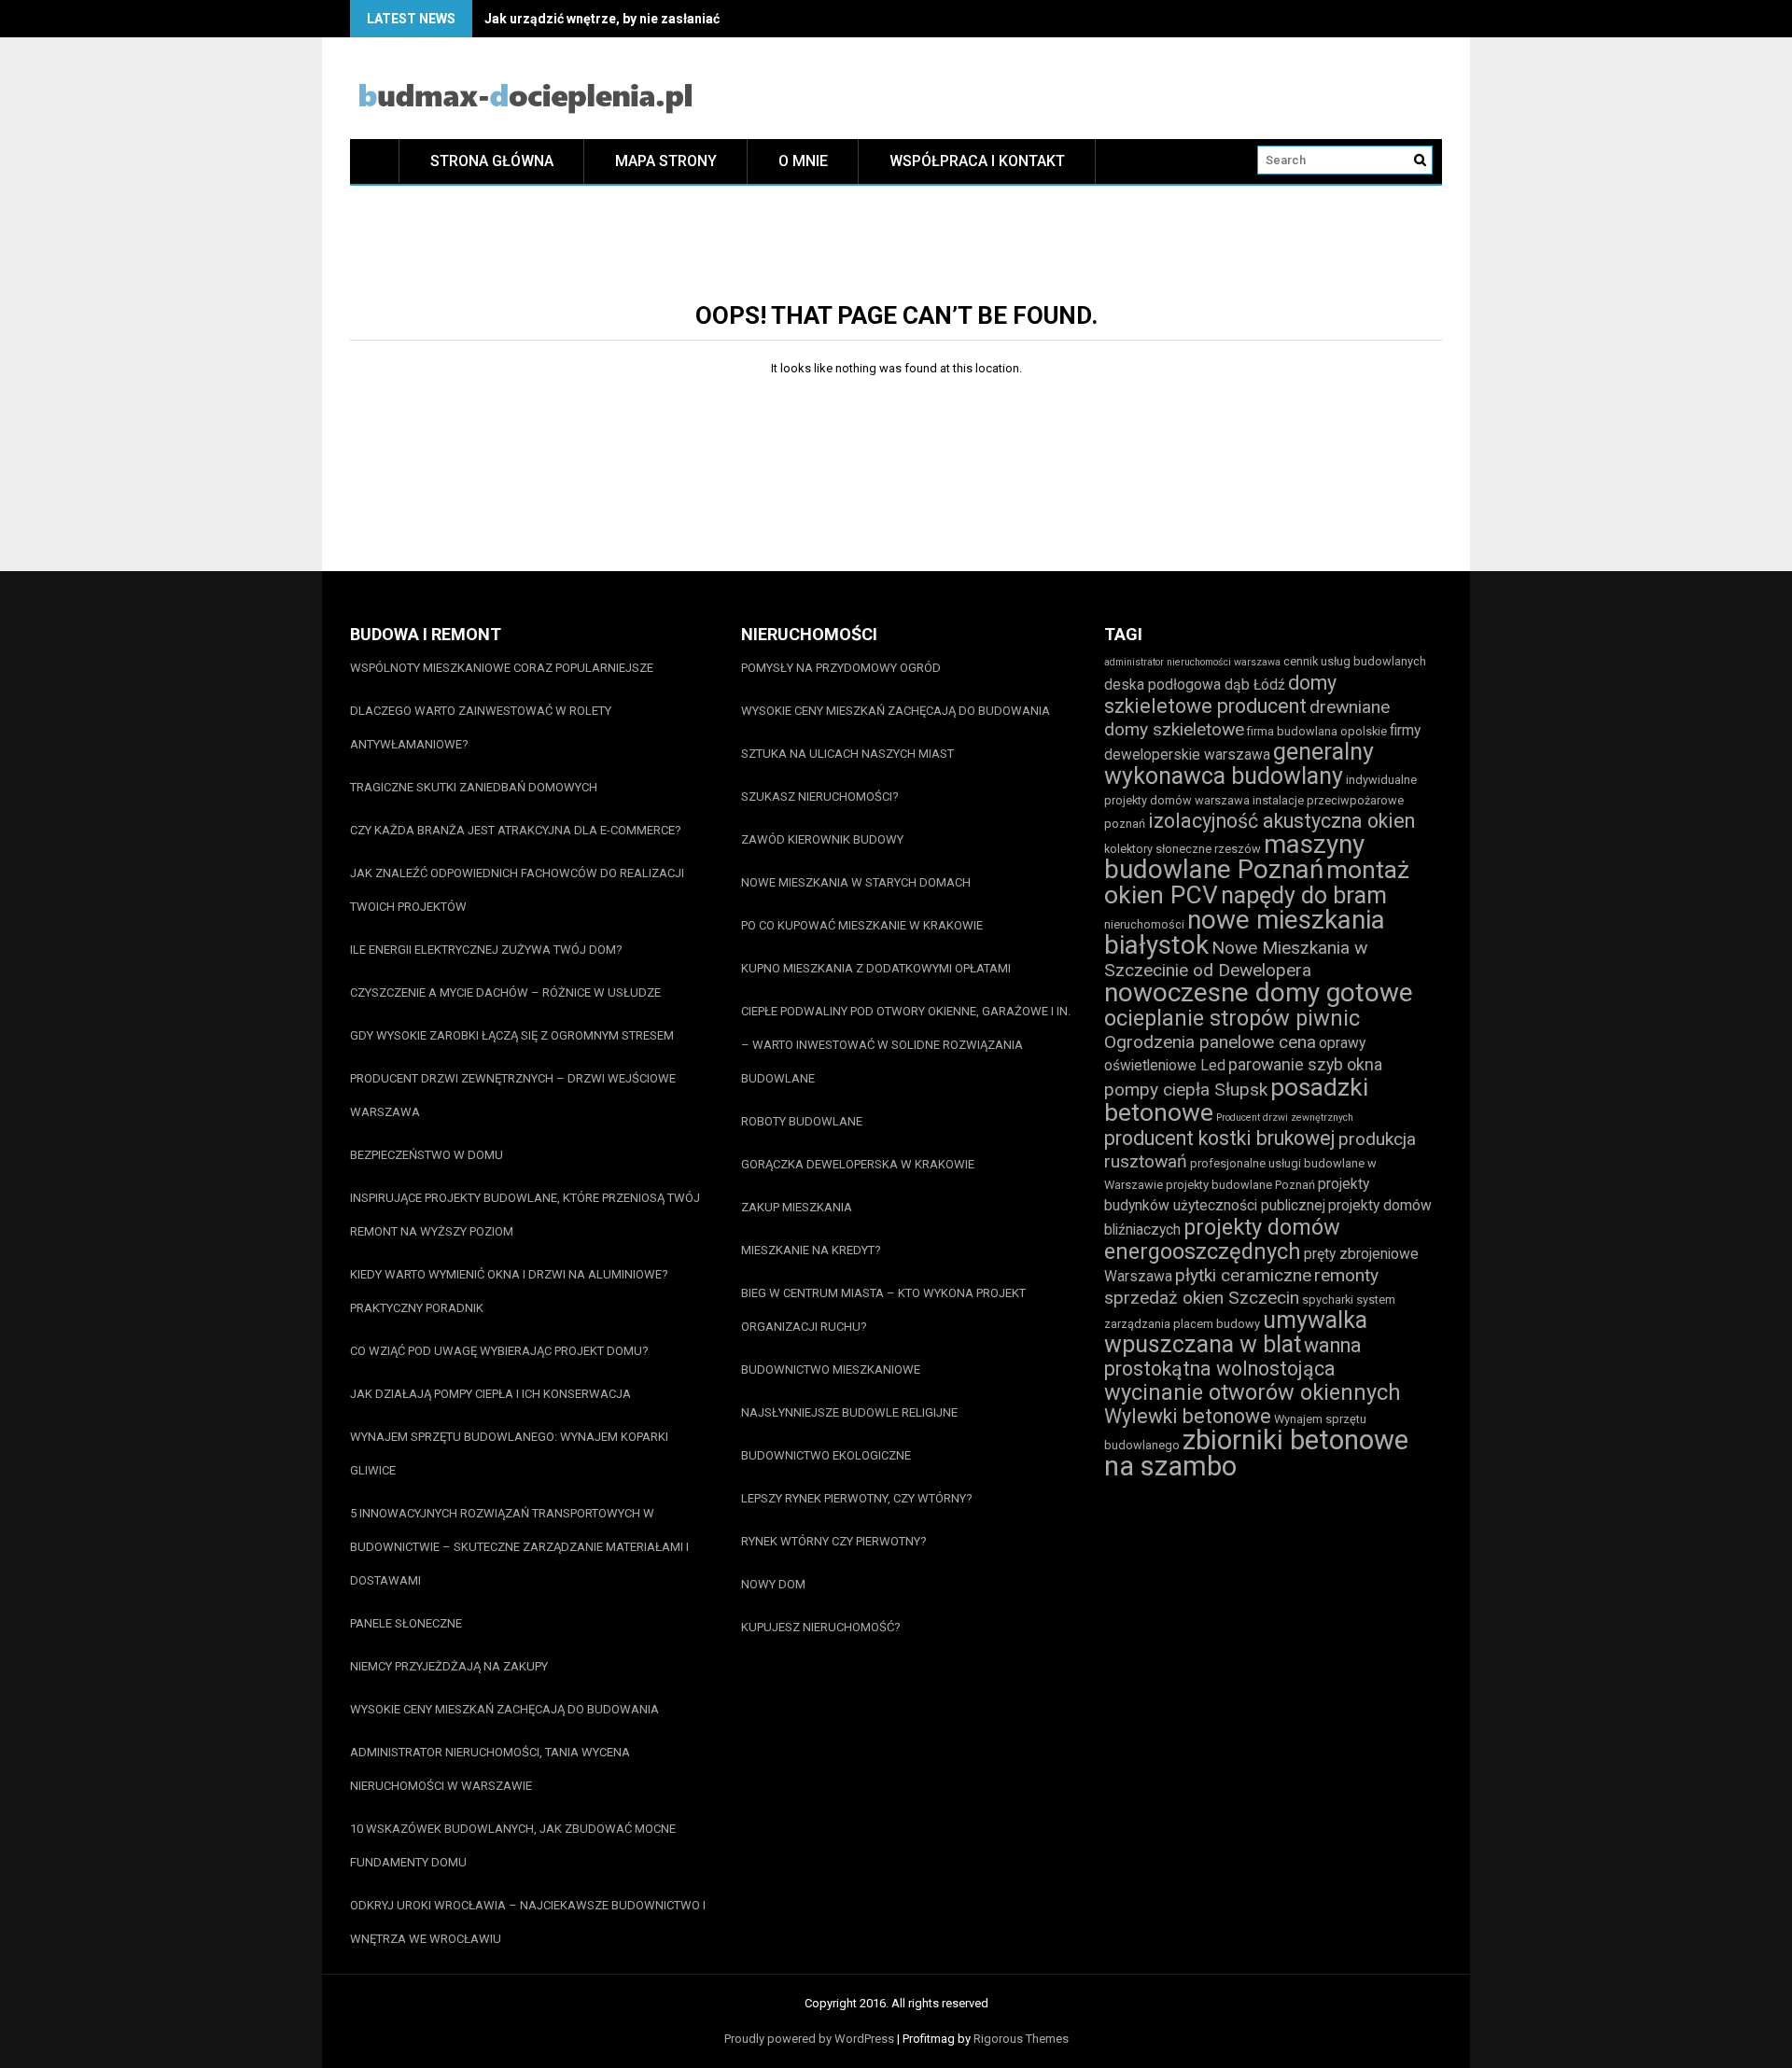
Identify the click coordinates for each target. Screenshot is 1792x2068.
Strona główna (492, 161)
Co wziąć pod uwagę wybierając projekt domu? (499, 1351)
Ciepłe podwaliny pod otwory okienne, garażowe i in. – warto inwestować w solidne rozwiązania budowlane (906, 1045)
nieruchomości (1144, 924)
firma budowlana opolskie (1317, 731)
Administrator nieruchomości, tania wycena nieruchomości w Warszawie (490, 1769)
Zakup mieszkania (797, 1207)
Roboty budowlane (802, 1121)
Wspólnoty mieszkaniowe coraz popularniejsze (502, 668)
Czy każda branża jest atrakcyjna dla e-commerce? (516, 830)
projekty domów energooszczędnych (1222, 1239)
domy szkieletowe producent (1220, 694)
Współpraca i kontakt (977, 161)
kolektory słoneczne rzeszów (1183, 849)
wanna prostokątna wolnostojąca (1233, 1357)
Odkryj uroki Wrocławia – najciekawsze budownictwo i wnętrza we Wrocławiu (528, 1922)
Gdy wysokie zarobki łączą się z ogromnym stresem (512, 1035)
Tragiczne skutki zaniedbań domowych (474, 787)
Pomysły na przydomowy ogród (841, 668)
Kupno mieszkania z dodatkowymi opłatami (876, 968)
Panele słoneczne (406, 1623)
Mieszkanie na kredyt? (811, 1250)
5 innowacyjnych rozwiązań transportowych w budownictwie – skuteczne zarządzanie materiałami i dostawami (519, 1547)
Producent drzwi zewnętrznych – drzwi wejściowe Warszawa (513, 1095)
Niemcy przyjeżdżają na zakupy (449, 1666)
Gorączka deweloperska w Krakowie (858, 1164)
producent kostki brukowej (1220, 1138)
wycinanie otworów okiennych (1253, 1392)
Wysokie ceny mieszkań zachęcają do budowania (504, 1709)
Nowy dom (773, 1584)
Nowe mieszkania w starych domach (856, 882)
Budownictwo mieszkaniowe (831, 1369)
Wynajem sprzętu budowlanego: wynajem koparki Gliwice (509, 1453)
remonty (1346, 1275)
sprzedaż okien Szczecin (1202, 1298)
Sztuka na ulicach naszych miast (847, 754)
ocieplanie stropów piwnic (1232, 1018)
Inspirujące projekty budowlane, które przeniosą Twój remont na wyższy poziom (525, 1215)
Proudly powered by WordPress (809, 2039)
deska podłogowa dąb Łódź (1195, 685)
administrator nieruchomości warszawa (1192, 662)
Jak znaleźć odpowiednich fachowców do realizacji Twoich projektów (517, 890)
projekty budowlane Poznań (1240, 1185)
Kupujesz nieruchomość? (821, 1627)
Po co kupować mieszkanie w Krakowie (862, 925)
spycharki (1328, 1299)
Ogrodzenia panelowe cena (1210, 1042)
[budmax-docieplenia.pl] (375, 161)
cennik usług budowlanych (1355, 661)
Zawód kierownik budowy (822, 839)
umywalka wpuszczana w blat (1236, 1332)
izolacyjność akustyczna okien (1281, 821)
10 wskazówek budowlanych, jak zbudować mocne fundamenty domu (513, 1845)
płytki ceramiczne (1243, 1275)
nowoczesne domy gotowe (1259, 992)
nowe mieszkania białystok (1245, 932)
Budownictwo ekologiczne (826, 1455)
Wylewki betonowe (1188, 1416)
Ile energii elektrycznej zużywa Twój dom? (486, 950)
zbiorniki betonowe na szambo (1256, 1453)
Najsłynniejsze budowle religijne (849, 1412)
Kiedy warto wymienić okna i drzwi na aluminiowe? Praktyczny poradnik (509, 1291)
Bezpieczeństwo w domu (427, 1155)
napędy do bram (1304, 895)
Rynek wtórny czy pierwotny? (834, 1541)
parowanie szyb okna (1305, 1064)
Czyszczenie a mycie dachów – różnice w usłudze (505, 992)
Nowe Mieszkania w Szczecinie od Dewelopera (1236, 959)
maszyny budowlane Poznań (1234, 857)
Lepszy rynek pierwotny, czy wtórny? (857, 1498)
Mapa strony (666, 161)
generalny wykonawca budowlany (1239, 764)
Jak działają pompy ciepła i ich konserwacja (490, 1394)
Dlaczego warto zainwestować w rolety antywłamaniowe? (481, 727)
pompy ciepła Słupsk (1186, 1090)
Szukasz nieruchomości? (820, 796)
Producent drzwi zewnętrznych (1285, 1118)
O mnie (803, 161)
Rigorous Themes (1021, 2039)
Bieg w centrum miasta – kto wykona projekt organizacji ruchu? (883, 1310)
